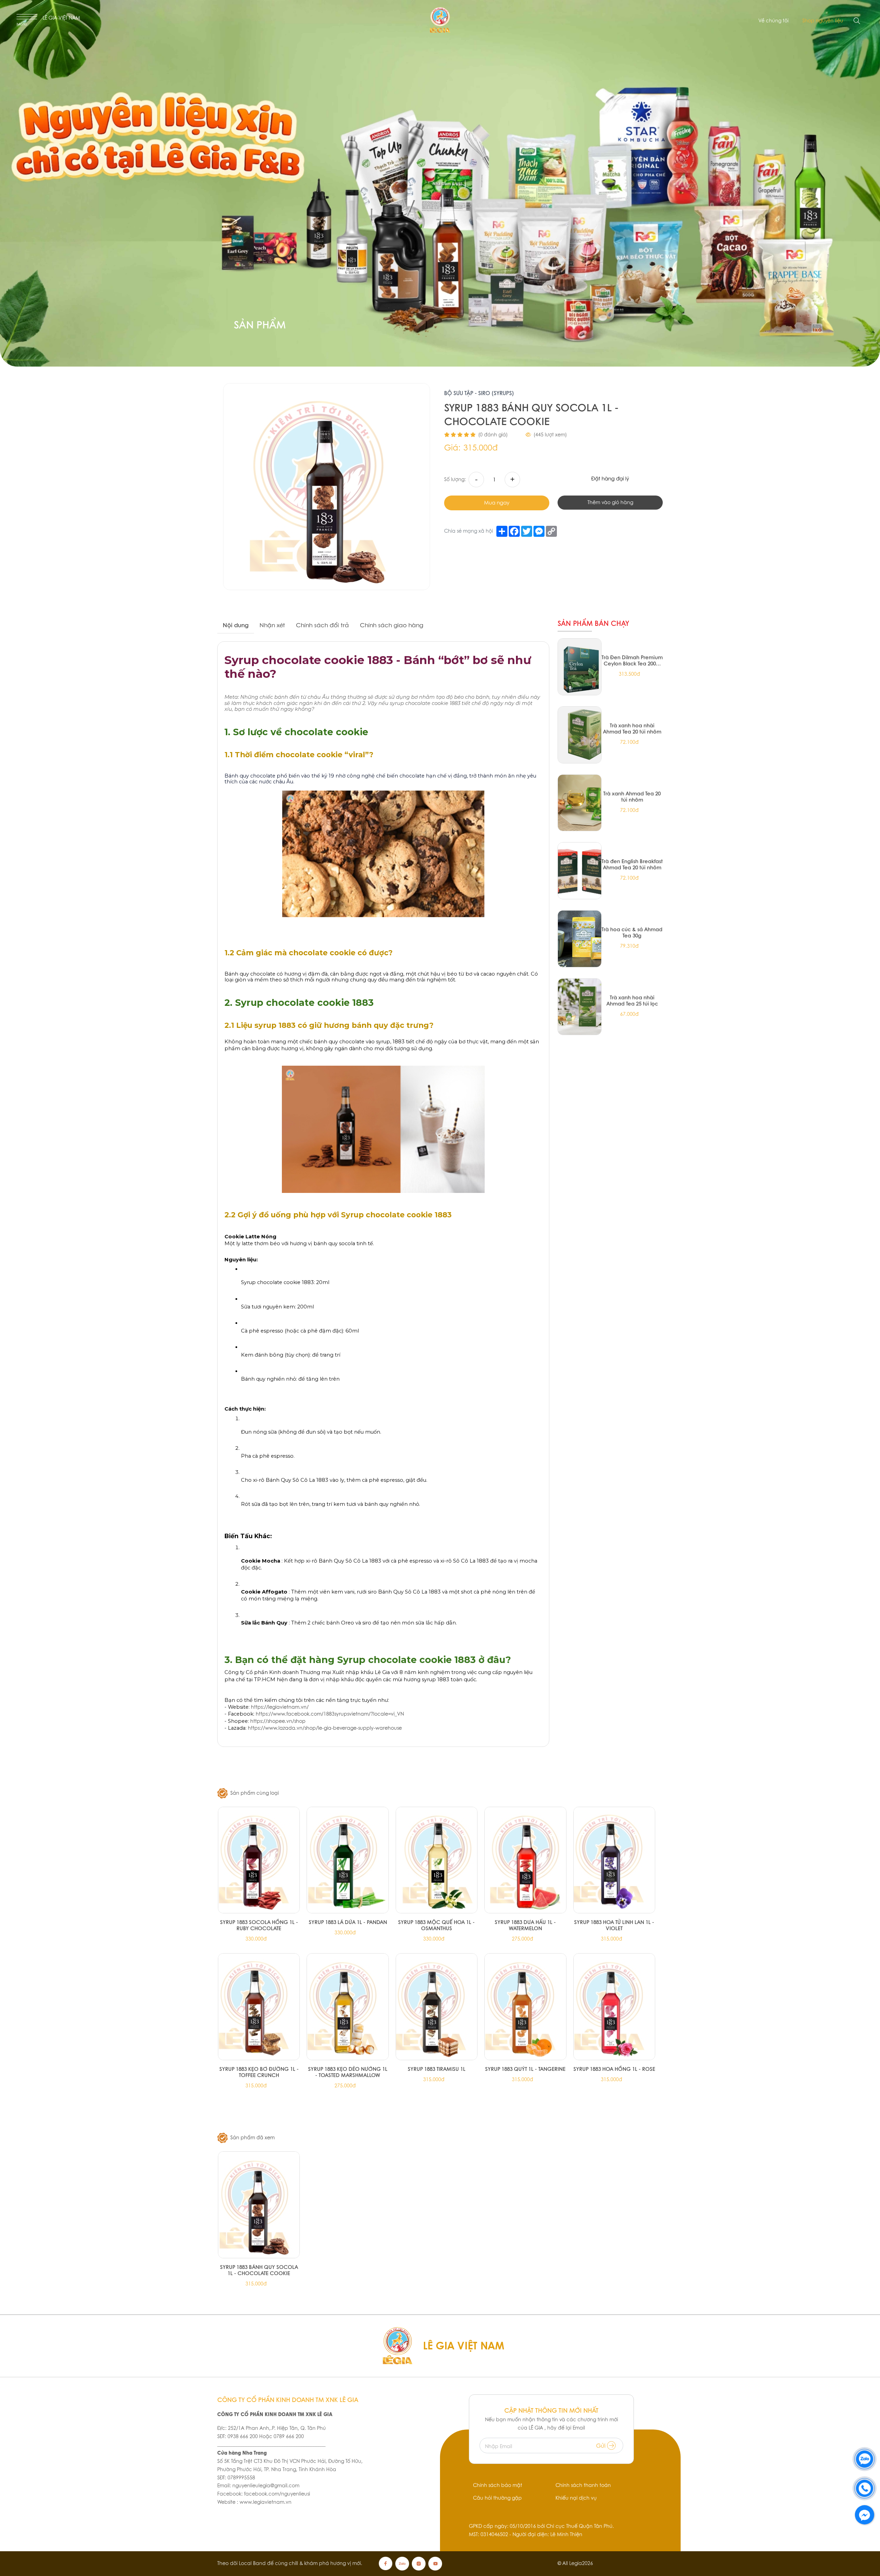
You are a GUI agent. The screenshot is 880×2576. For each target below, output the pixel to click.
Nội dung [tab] (236, 625)
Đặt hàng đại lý (610, 479)
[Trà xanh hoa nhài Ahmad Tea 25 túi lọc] (580, 1007)
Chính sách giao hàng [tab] (392, 625)
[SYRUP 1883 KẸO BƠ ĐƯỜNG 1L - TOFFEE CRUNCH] (259, 2007)
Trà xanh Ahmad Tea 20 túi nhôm (632, 796)
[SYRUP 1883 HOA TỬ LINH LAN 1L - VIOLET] (614, 1860)
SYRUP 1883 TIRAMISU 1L (437, 2069)
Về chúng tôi (773, 21)
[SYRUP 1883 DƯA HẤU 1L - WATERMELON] (525, 1860)
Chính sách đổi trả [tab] (322, 625)
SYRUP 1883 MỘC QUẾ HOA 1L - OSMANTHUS (436, 1925)
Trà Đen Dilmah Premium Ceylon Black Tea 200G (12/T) (632, 660)
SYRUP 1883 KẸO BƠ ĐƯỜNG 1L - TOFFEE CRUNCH (259, 2072)
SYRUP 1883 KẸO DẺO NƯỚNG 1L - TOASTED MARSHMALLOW (348, 2072)
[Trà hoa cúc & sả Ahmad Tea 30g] (580, 939)
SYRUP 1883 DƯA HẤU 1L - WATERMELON (525, 1925)
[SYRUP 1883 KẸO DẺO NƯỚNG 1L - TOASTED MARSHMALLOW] (348, 2007)
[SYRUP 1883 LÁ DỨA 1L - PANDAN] (348, 1860)
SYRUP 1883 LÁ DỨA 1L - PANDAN (348, 1922)
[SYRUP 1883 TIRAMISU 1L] (437, 2007)
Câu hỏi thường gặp (497, 2498)
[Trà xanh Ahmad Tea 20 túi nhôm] (580, 803)
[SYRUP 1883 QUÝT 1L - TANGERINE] (525, 2007)
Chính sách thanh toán (583, 2485)
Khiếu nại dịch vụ (576, 2498)
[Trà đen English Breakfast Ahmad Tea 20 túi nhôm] (580, 871)
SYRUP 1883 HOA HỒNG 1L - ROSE (614, 2069)
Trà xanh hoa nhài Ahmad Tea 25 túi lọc (632, 1000)
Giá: (452, 448)
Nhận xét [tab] (272, 625)
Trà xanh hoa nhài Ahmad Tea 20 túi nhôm (632, 728)
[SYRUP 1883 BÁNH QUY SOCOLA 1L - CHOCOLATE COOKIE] (259, 2205)
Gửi (602, 2446)
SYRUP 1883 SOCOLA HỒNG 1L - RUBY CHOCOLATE (259, 1925)
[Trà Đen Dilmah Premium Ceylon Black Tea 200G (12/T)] (580, 667)
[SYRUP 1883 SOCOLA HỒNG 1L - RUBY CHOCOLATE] (259, 1860)
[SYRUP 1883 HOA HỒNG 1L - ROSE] (614, 2007)
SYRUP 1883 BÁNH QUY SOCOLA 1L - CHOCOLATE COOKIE (259, 2270)
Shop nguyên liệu (823, 21)
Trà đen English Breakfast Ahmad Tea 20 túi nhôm (632, 864)
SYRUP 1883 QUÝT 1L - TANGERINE (525, 2069)
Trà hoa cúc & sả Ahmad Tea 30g (632, 932)
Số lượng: (455, 479)
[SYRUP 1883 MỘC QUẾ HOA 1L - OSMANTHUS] (437, 1860)
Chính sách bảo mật (498, 2485)
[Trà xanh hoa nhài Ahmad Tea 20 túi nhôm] (580, 735)
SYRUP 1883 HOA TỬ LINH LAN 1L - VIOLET (614, 1925)
